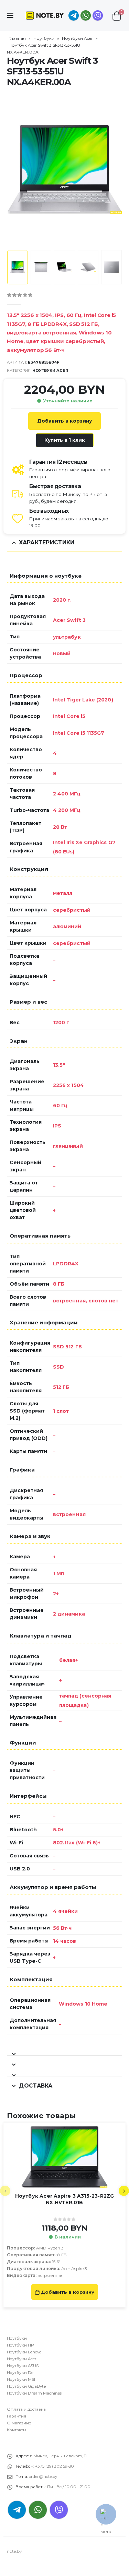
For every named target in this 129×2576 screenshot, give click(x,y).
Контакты (17, 2430)
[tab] (64, 2050)
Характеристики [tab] (47, 542)
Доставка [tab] (36, 2086)
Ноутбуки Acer (77, 38)
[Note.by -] (45, 15)
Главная (17, 38)
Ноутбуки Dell (21, 2373)
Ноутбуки (44, 38)
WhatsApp (86, 15)
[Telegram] (74, 15)
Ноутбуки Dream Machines (34, 2393)
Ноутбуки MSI (21, 2379)
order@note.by (43, 2477)
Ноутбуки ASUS (23, 2366)
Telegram (17, 2510)
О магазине (19, 2423)
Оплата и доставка (26, 2409)
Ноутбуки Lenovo (24, 2352)
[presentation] (15, 169)
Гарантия (17, 2416)
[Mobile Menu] (12, 15)
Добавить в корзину (64, 421)
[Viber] (98, 15)
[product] (64, 2157)
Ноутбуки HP (20, 2345)
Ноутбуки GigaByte (26, 2386)
